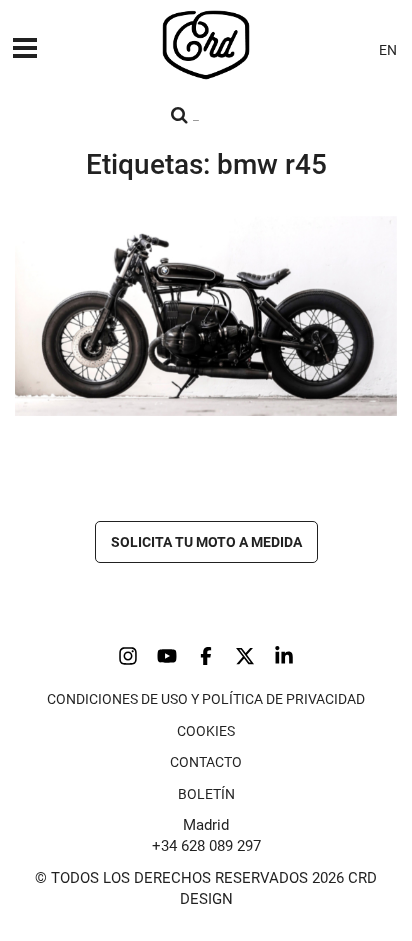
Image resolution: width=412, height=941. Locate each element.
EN (388, 50)
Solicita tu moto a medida (206, 542)
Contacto (206, 762)
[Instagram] (128, 656)
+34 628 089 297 (206, 846)
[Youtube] (167, 656)
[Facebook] (206, 656)
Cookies (206, 731)
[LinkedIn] (284, 656)
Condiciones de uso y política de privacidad (206, 699)
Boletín (206, 794)
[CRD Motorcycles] (206, 45)
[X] (245, 656)
